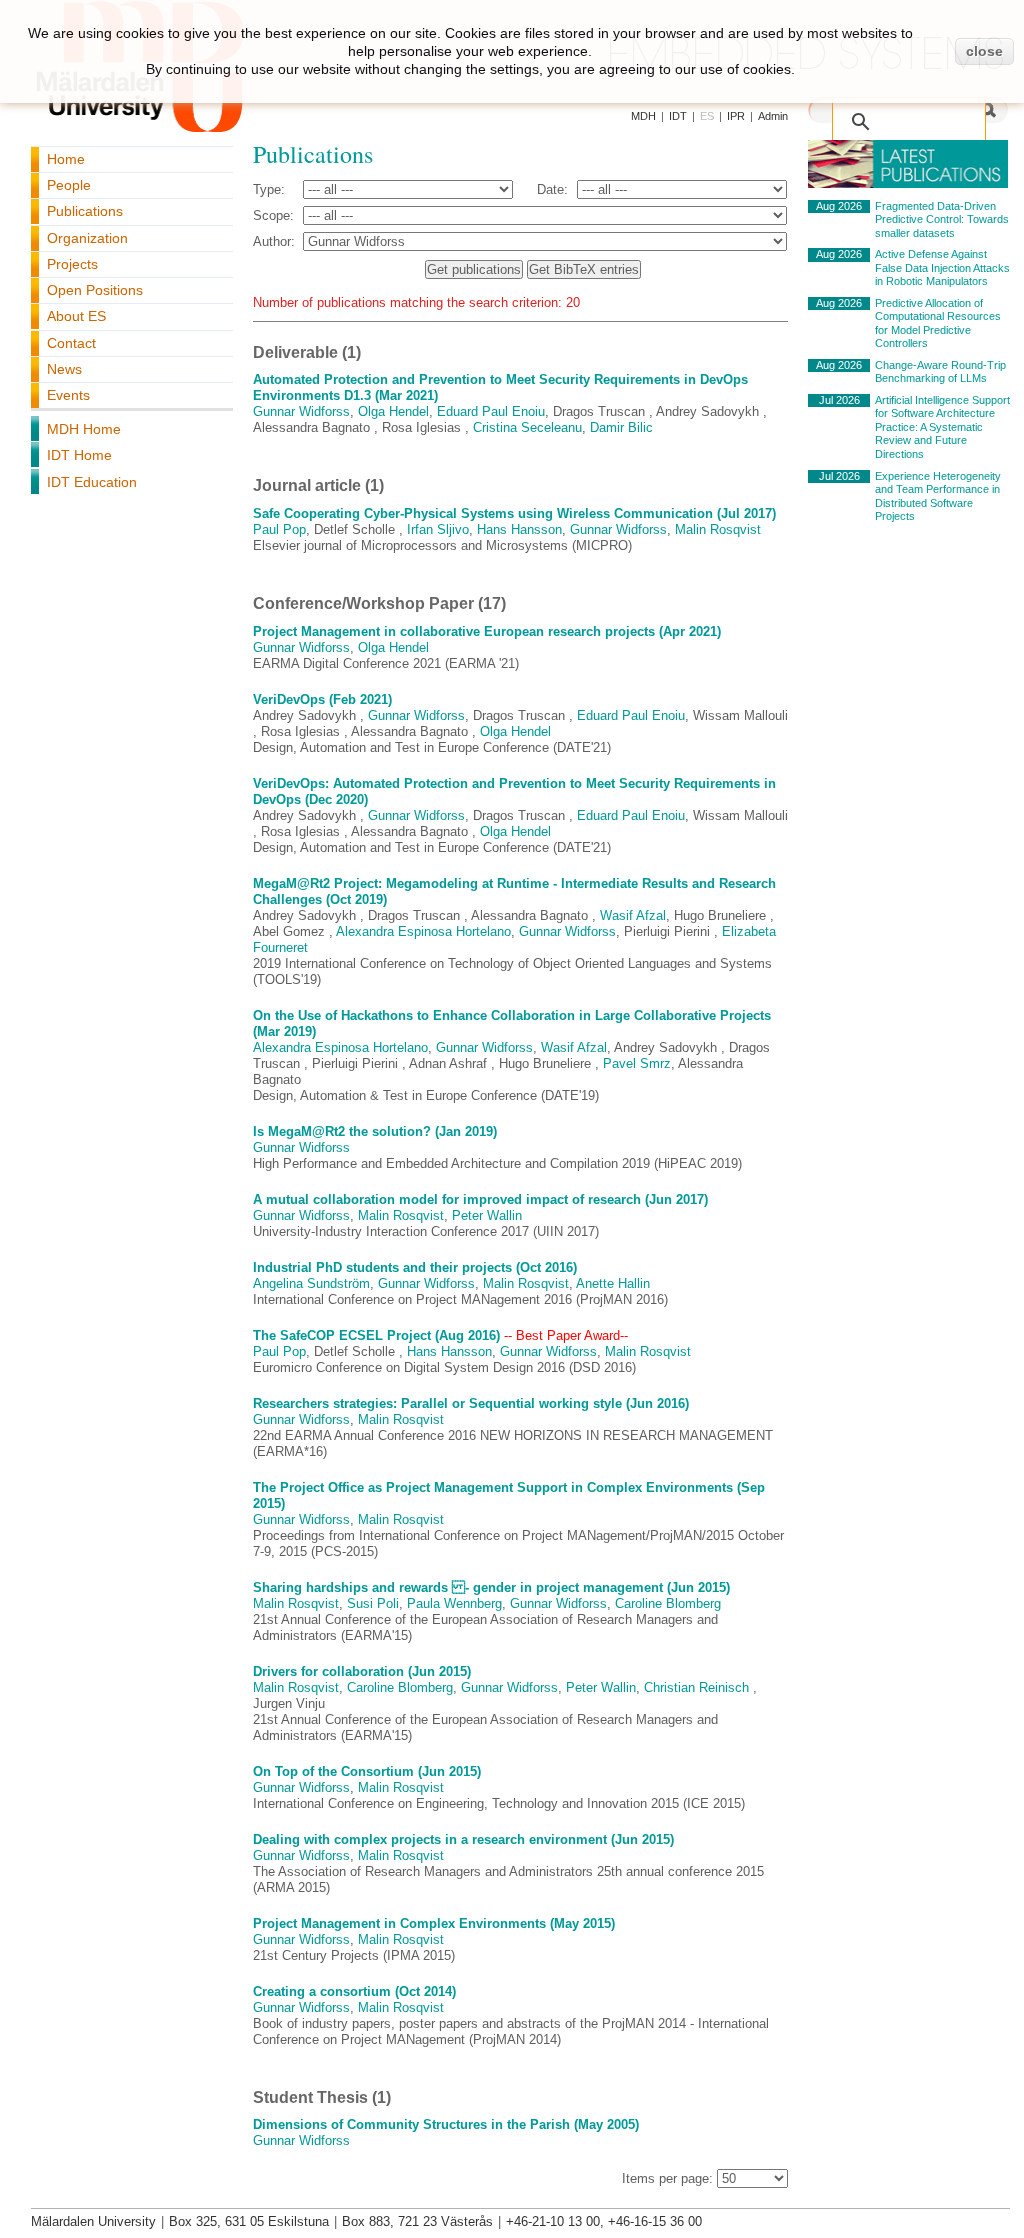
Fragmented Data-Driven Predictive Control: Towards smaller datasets (942, 219)
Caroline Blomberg (668, 1603)
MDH (643, 116)
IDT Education (92, 482)
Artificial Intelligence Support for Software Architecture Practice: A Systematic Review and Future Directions (942, 427)
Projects (72, 264)
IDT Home (79, 455)
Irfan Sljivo (438, 529)
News (64, 369)
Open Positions (95, 290)
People (69, 185)
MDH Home (84, 429)
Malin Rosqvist (718, 529)
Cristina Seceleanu (527, 427)
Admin (773, 116)
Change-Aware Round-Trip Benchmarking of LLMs (940, 372)
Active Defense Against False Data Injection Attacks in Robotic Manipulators (942, 267)
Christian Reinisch (698, 1687)
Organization (87, 238)
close (984, 51)
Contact (71, 343)
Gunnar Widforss (301, 411)
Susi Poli (373, 1603)
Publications (85, 211)
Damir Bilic (621, 427)
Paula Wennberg (454, 1603)
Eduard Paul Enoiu (491, 411)
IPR (736, 116)
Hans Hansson (519, 529)
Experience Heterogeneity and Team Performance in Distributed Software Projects (938, 496)
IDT (678, 116)
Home (66, 159)
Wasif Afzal (633, 915)
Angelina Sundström (311, 1283)
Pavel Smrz (637, 1063)
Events (68, 395)
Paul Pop (279, 529)
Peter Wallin (487, 1215)
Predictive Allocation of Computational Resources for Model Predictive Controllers (938, 323)
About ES (76, 316)
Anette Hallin (613, 1283)
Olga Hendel (393, 411)
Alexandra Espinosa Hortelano (423, 931)
